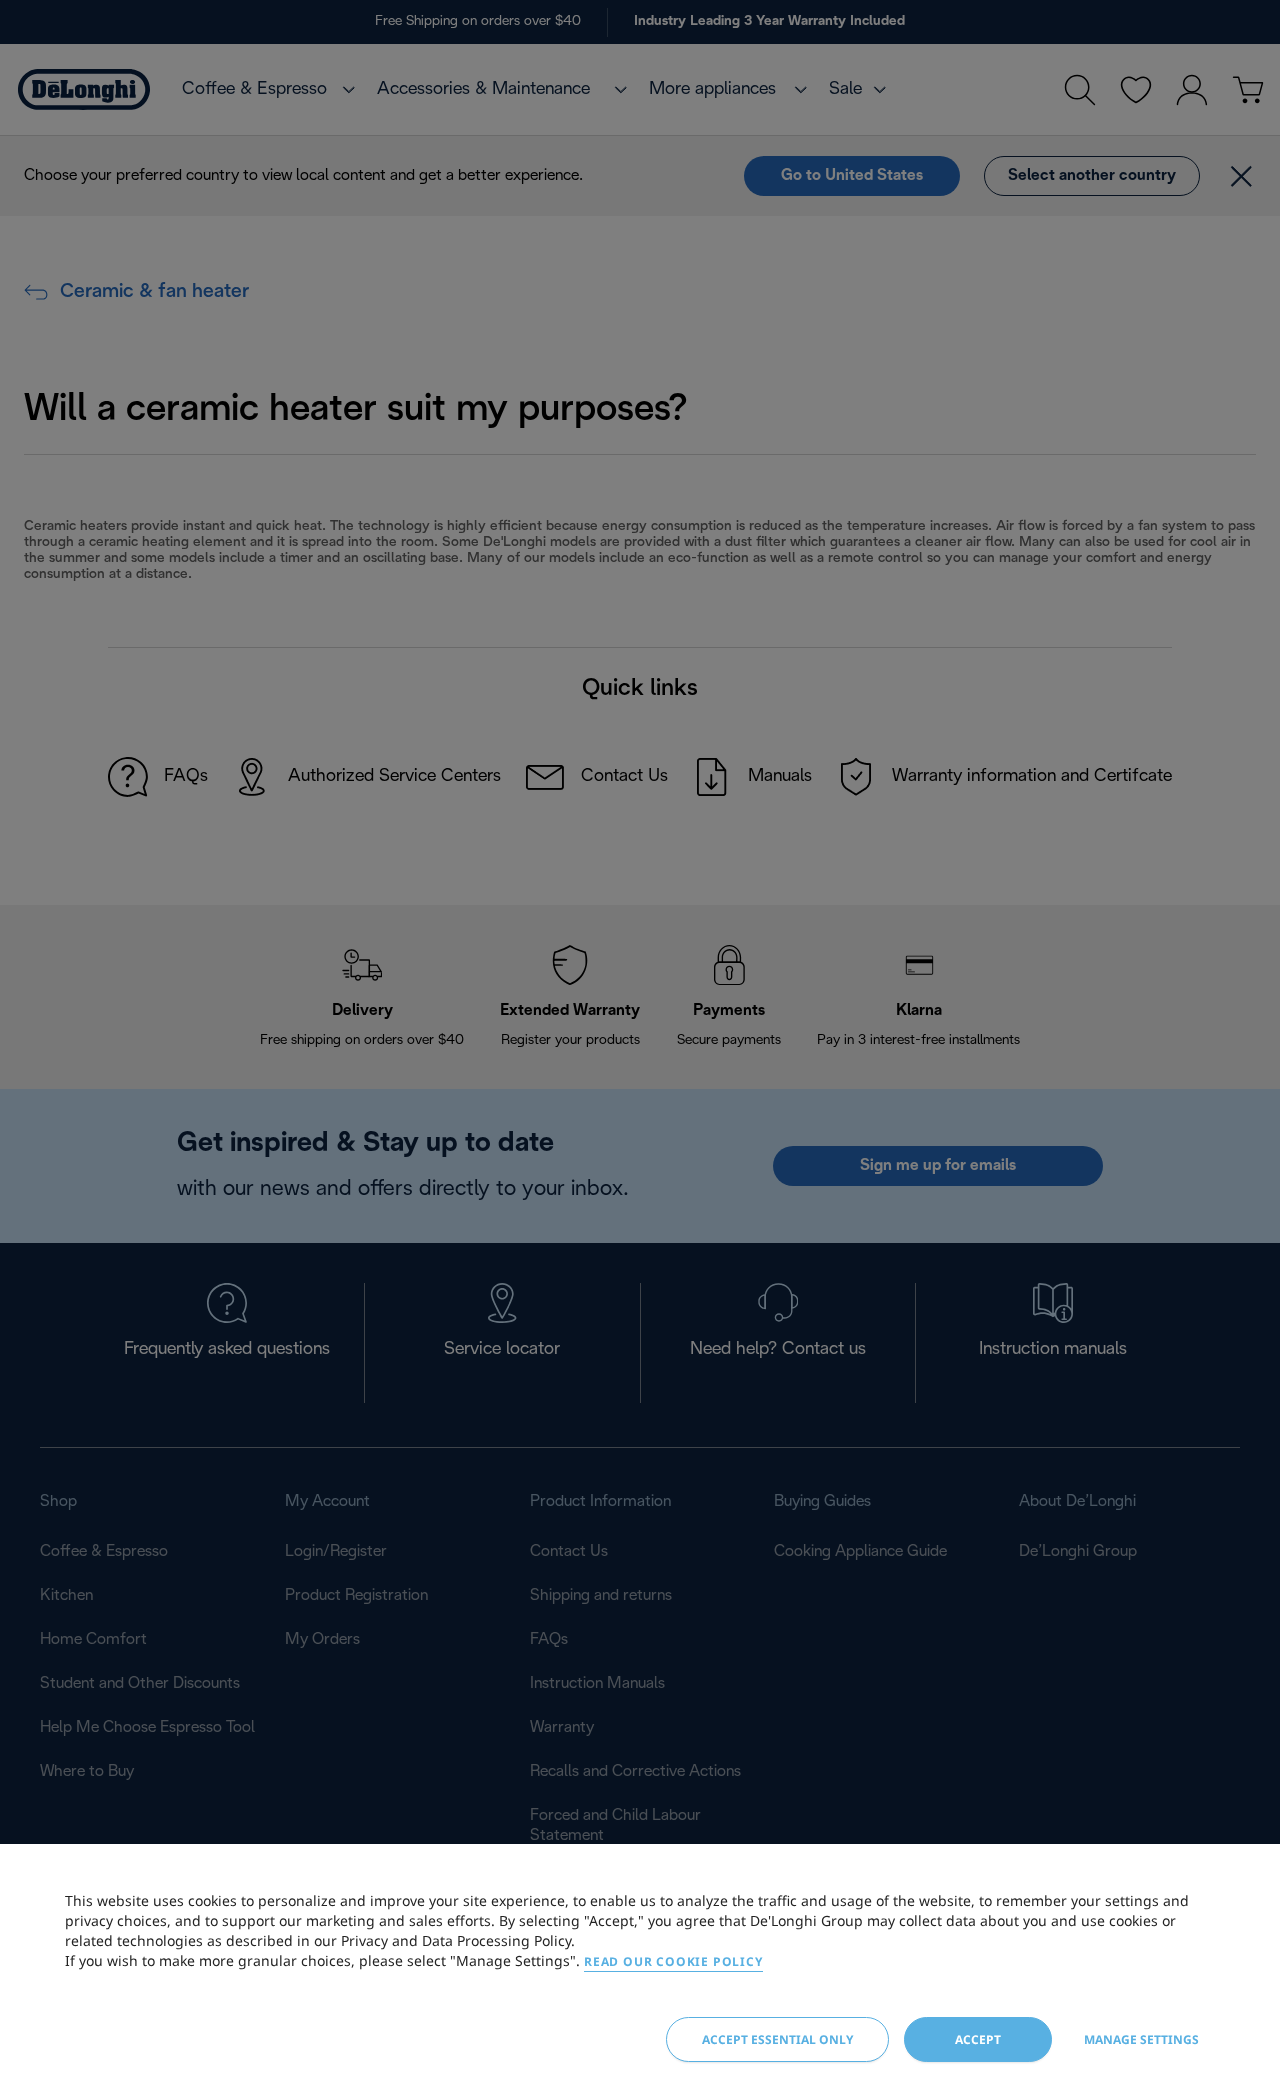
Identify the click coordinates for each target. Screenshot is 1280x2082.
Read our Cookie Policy (673, 1961)
